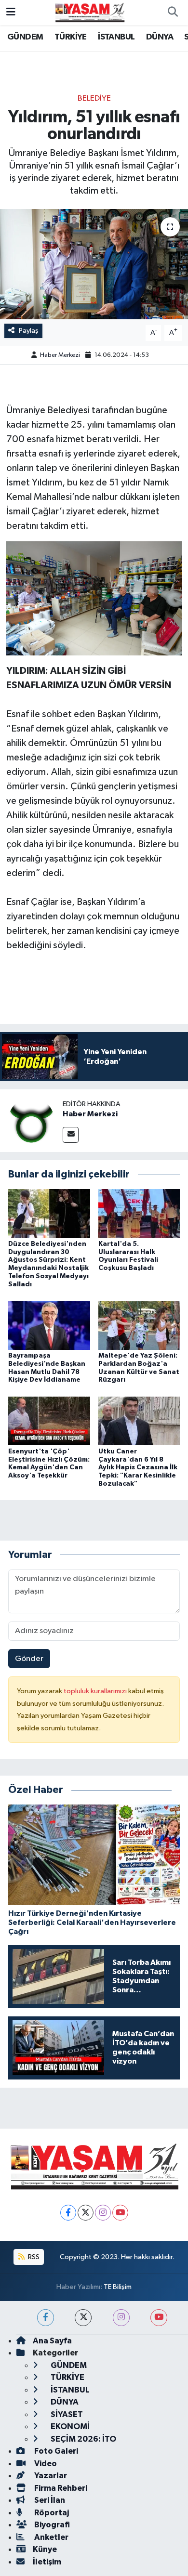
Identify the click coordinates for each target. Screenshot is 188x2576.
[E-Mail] (71, 1135)
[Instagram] (103, 2213)
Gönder (29, 1659)
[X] (86, 2213)
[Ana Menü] (11, 12)
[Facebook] (68, 2213)
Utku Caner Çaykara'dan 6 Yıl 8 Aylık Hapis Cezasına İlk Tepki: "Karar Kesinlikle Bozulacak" (138, 1468)
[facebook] (46, 2318)
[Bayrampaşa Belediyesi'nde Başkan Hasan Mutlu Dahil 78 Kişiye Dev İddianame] (49, 1325)
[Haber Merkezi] (31, 1120)
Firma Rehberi (60, 2488)
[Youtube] (120, 2213)
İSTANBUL (116, 37)
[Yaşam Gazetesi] (90, 12)
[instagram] (121, 2318)
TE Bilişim (118, 2287)
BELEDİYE (94, 98)
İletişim (47, 2562)
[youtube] (159, 2318)
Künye (45, 2549)
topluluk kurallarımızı (96, 1691)
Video (45, 2464)
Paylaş (29, 331)
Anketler (51, 2537)
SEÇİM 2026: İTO (83, 2439)
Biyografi (51, 2525)
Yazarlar (50, 2476)
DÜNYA (160, 37)
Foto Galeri (55, 2451)
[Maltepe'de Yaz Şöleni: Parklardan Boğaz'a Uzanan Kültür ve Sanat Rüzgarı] (139, 1325)
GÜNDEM (25, 37)
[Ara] (173, 13)
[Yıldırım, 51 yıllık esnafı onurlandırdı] (94, 264)
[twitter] (83, 2318)
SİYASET (66, 2414)
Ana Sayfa (52, 2341)
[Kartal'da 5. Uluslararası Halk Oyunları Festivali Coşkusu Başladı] (139, 1213)
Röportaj (51, 2513)
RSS (33, 2257)
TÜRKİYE (71, 37)
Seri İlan (49, 2500)
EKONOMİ (69, 2426)
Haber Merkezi (60, 355)
